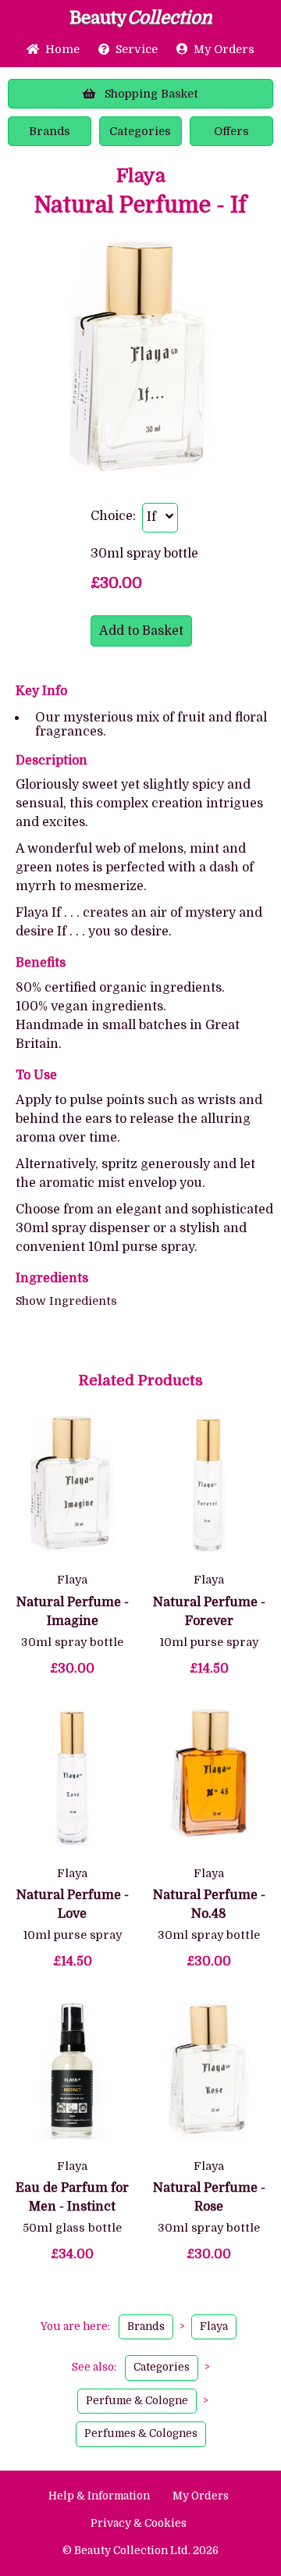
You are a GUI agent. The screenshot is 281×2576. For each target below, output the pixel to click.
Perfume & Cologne (137, 2401)
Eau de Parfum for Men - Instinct (72, 2197)
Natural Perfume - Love (73, 1904)
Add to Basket (141, 631)
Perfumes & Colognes (141, 2433)
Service (137, 49)
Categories (140, 131)
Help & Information (99, 2496)
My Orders (221, 49)
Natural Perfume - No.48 (209, 1904)
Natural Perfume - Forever (209, 1612)
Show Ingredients (66, 1301)
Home (59, 49)
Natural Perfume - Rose (209, 2197)
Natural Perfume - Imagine (73, 1612)
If (156, 517)
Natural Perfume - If (140, 206)
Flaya (141, 176)
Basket (151, 94)
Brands (50, 131)
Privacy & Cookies (139, 2523)
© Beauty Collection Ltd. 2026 (140, 2551)
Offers (231, 131)
